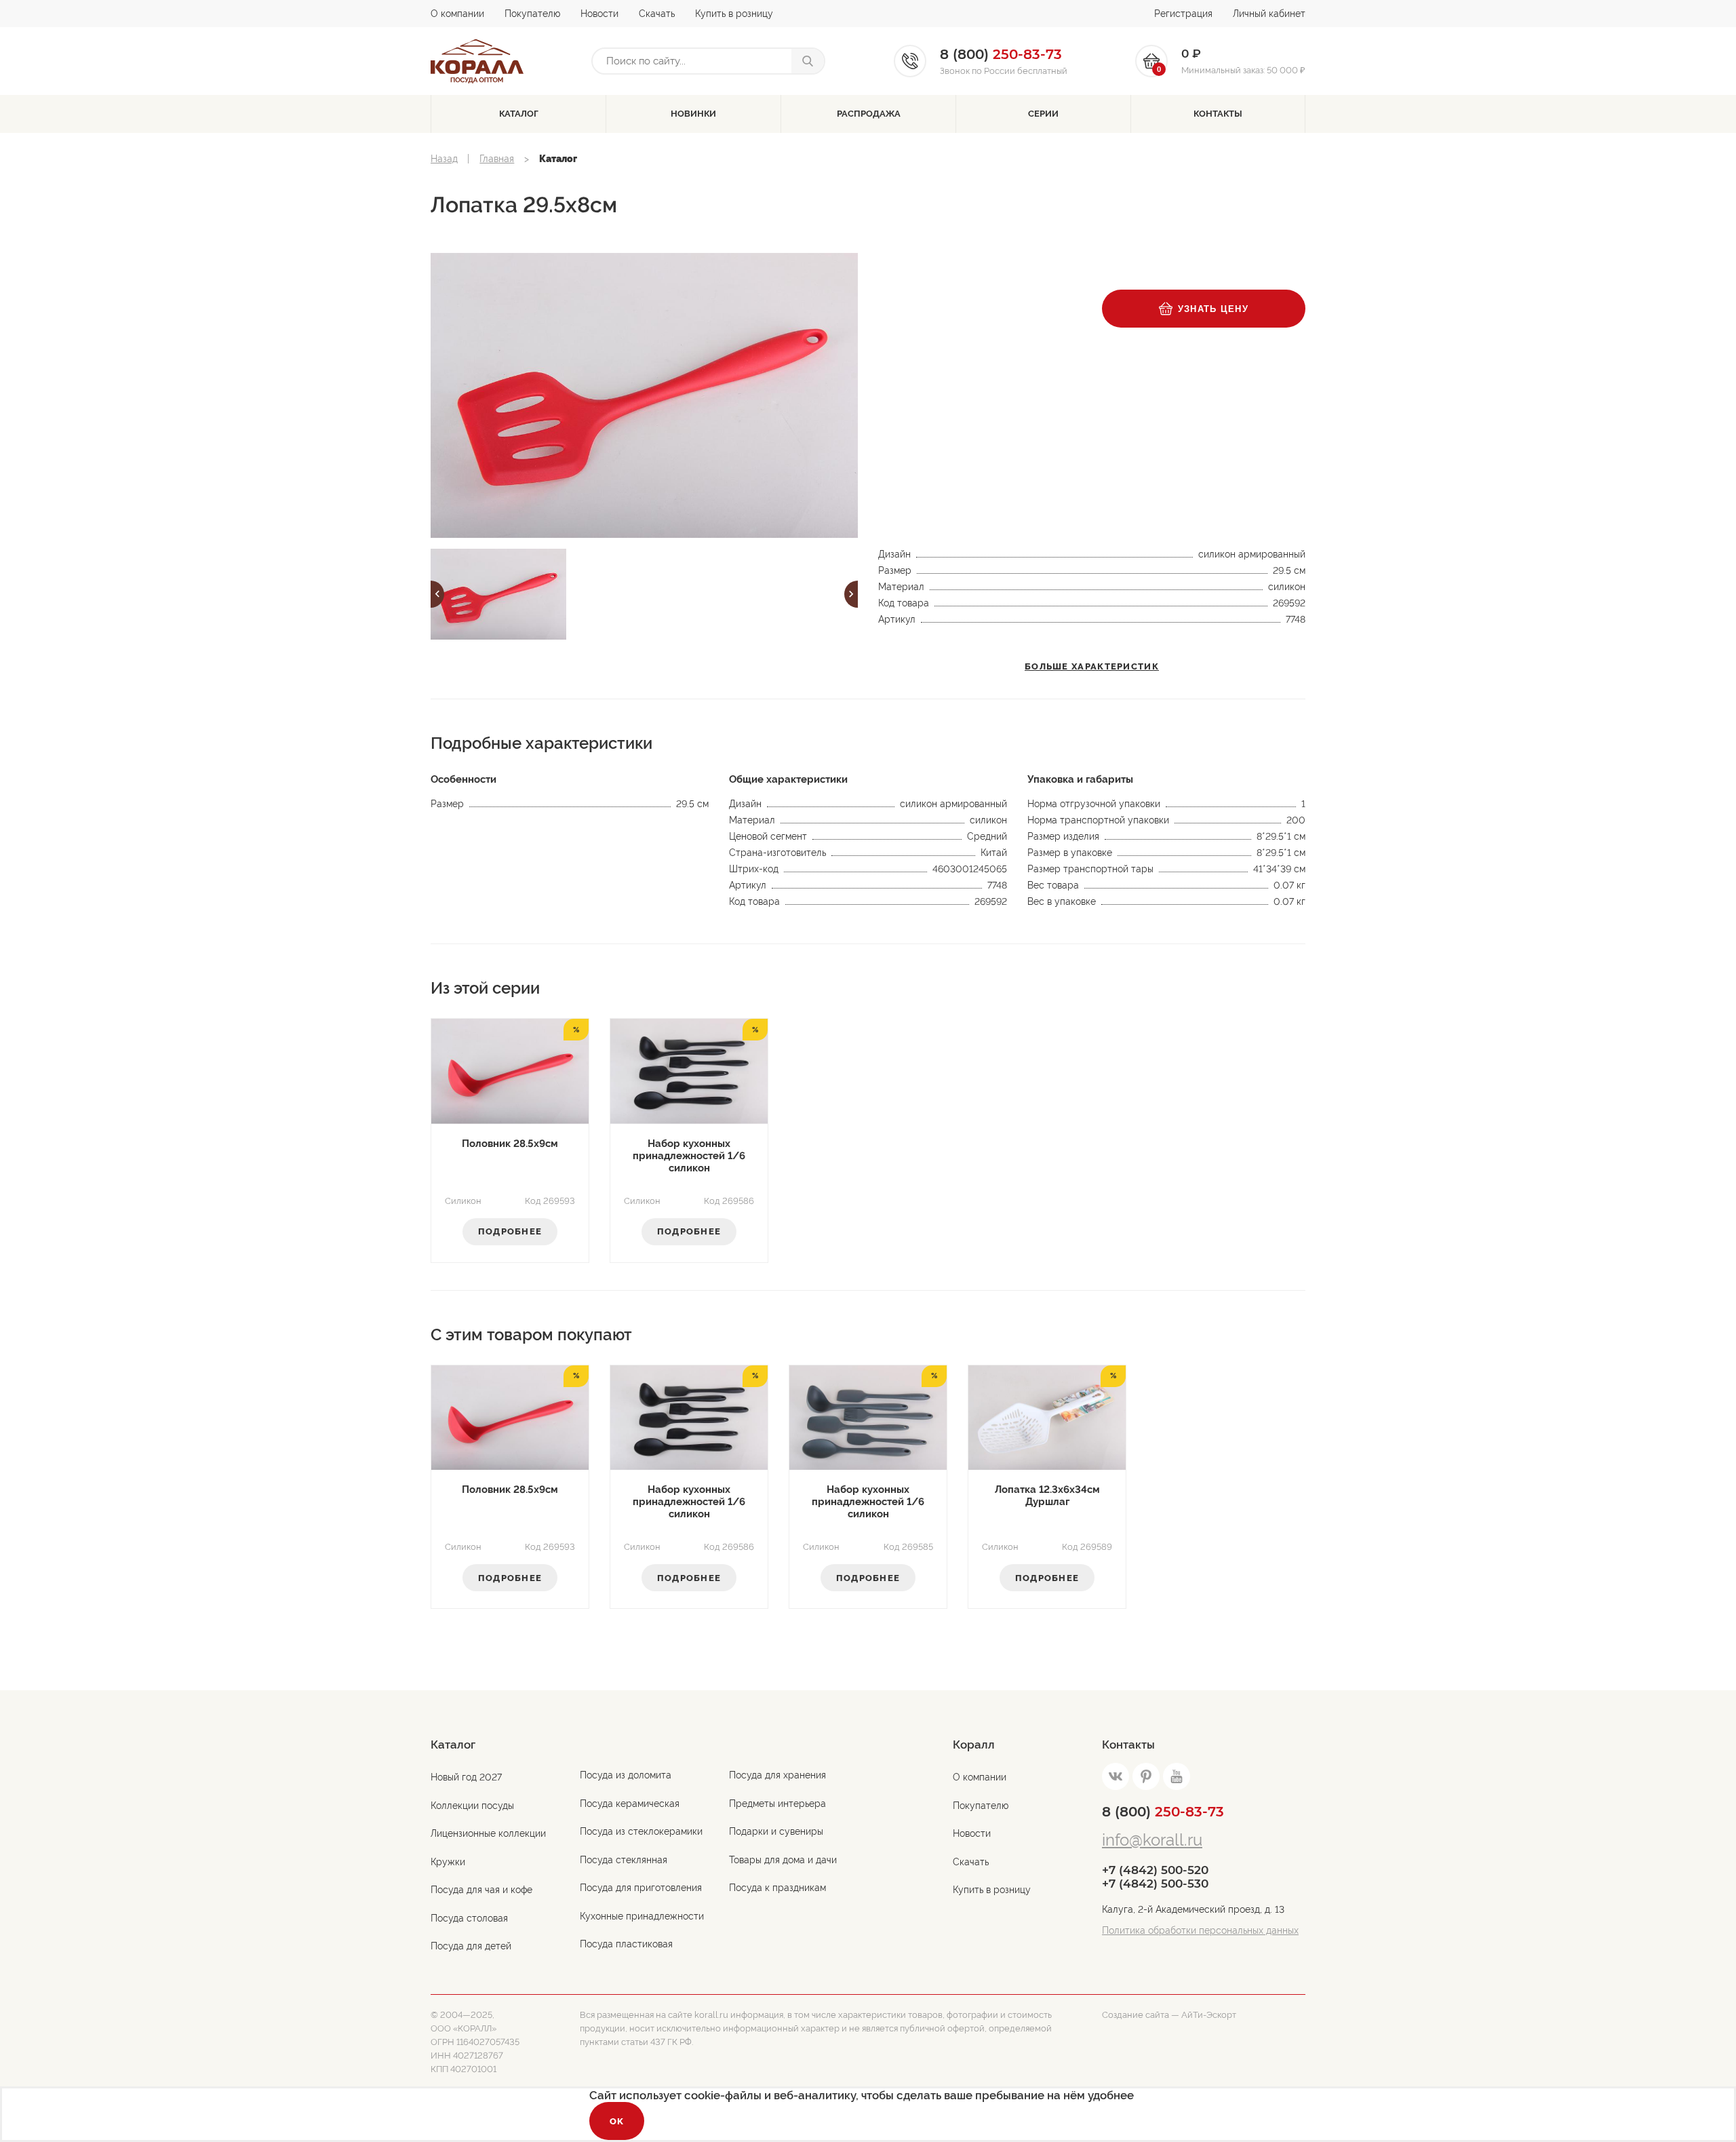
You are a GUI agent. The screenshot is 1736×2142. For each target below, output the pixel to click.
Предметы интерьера (777, 1804)
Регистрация (1183, 14)
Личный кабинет (1269, 14)
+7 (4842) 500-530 (1155, 1884)
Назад (444, 159)
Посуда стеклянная (624, 1860)
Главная (497, 159)
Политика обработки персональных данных (1200, 1930)
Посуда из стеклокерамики (641, 1831)
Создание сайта (1136, 2015)
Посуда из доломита (626, 1775)
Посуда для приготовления (641, 1888)
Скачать (657, 14)
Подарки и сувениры (776, 1831)
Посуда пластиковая (626, 1944)
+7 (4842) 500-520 (1155, 1870)
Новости (599, 14)
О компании (457, 14)
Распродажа (869, 114)
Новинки (693, 114)
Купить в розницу (734, 14)
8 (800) (1163, 1812)
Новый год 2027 (466, 1777)
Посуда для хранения (777, 1775)
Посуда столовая (469, 1918)
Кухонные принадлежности (642, 1916)
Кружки (448, 1862)
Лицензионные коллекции (488, 1833)
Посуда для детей (471, 1946)
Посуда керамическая (630, 1804)
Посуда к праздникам (777, 1888)
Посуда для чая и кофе (481, 1890)
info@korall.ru (1152, 1840)
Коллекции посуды (472, 1806)
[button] (437, 594)
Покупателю (532, 14)
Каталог (519, 114)
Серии (1043, 114)
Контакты (1218, 114)
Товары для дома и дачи (783, 1860)
